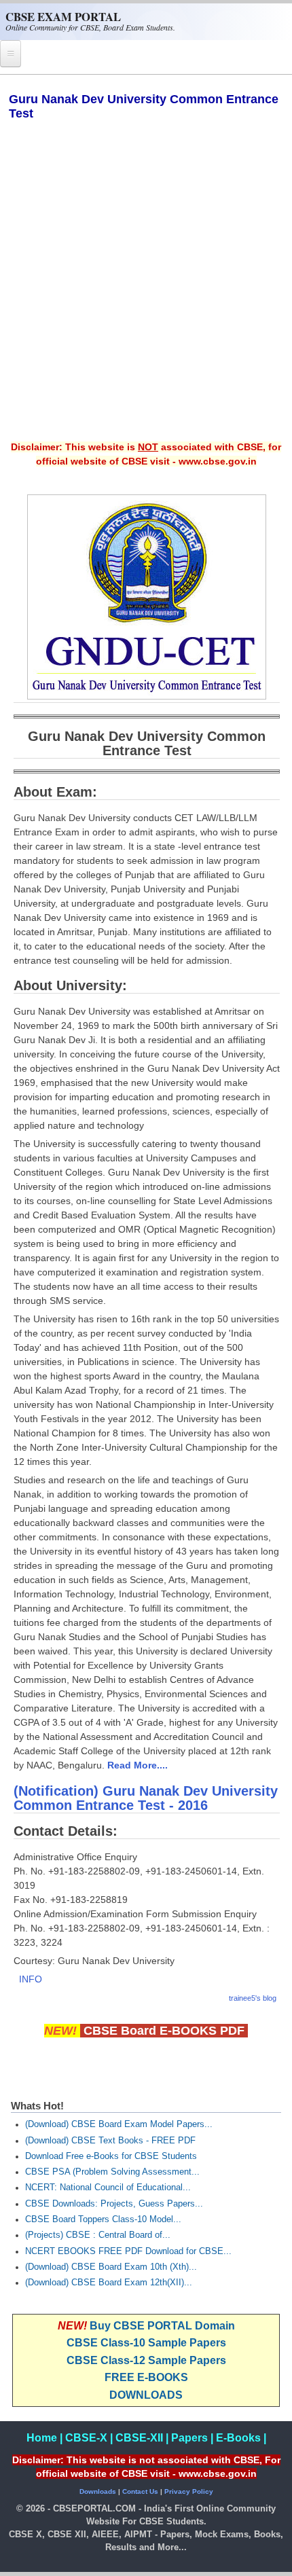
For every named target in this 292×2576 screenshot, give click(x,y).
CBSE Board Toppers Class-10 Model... (103, 2219)
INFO (31, 1979)
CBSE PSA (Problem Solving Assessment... (112, 2172)
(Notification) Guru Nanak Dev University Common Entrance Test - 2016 (146, 1798)
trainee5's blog (253, 1998)
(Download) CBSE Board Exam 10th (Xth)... (111, 2267)
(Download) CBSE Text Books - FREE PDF (110, 2141)
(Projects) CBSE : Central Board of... (98, 2235)
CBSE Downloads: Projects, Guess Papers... (114, 2204)
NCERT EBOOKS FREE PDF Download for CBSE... (128, 2251)
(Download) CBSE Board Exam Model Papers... (119, 2124)
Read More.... (138, 1765)
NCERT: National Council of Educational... (108, 2188)
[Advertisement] (146, 290)
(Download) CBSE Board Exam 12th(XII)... (109, 2283)
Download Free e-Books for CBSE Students (111, 2156)
